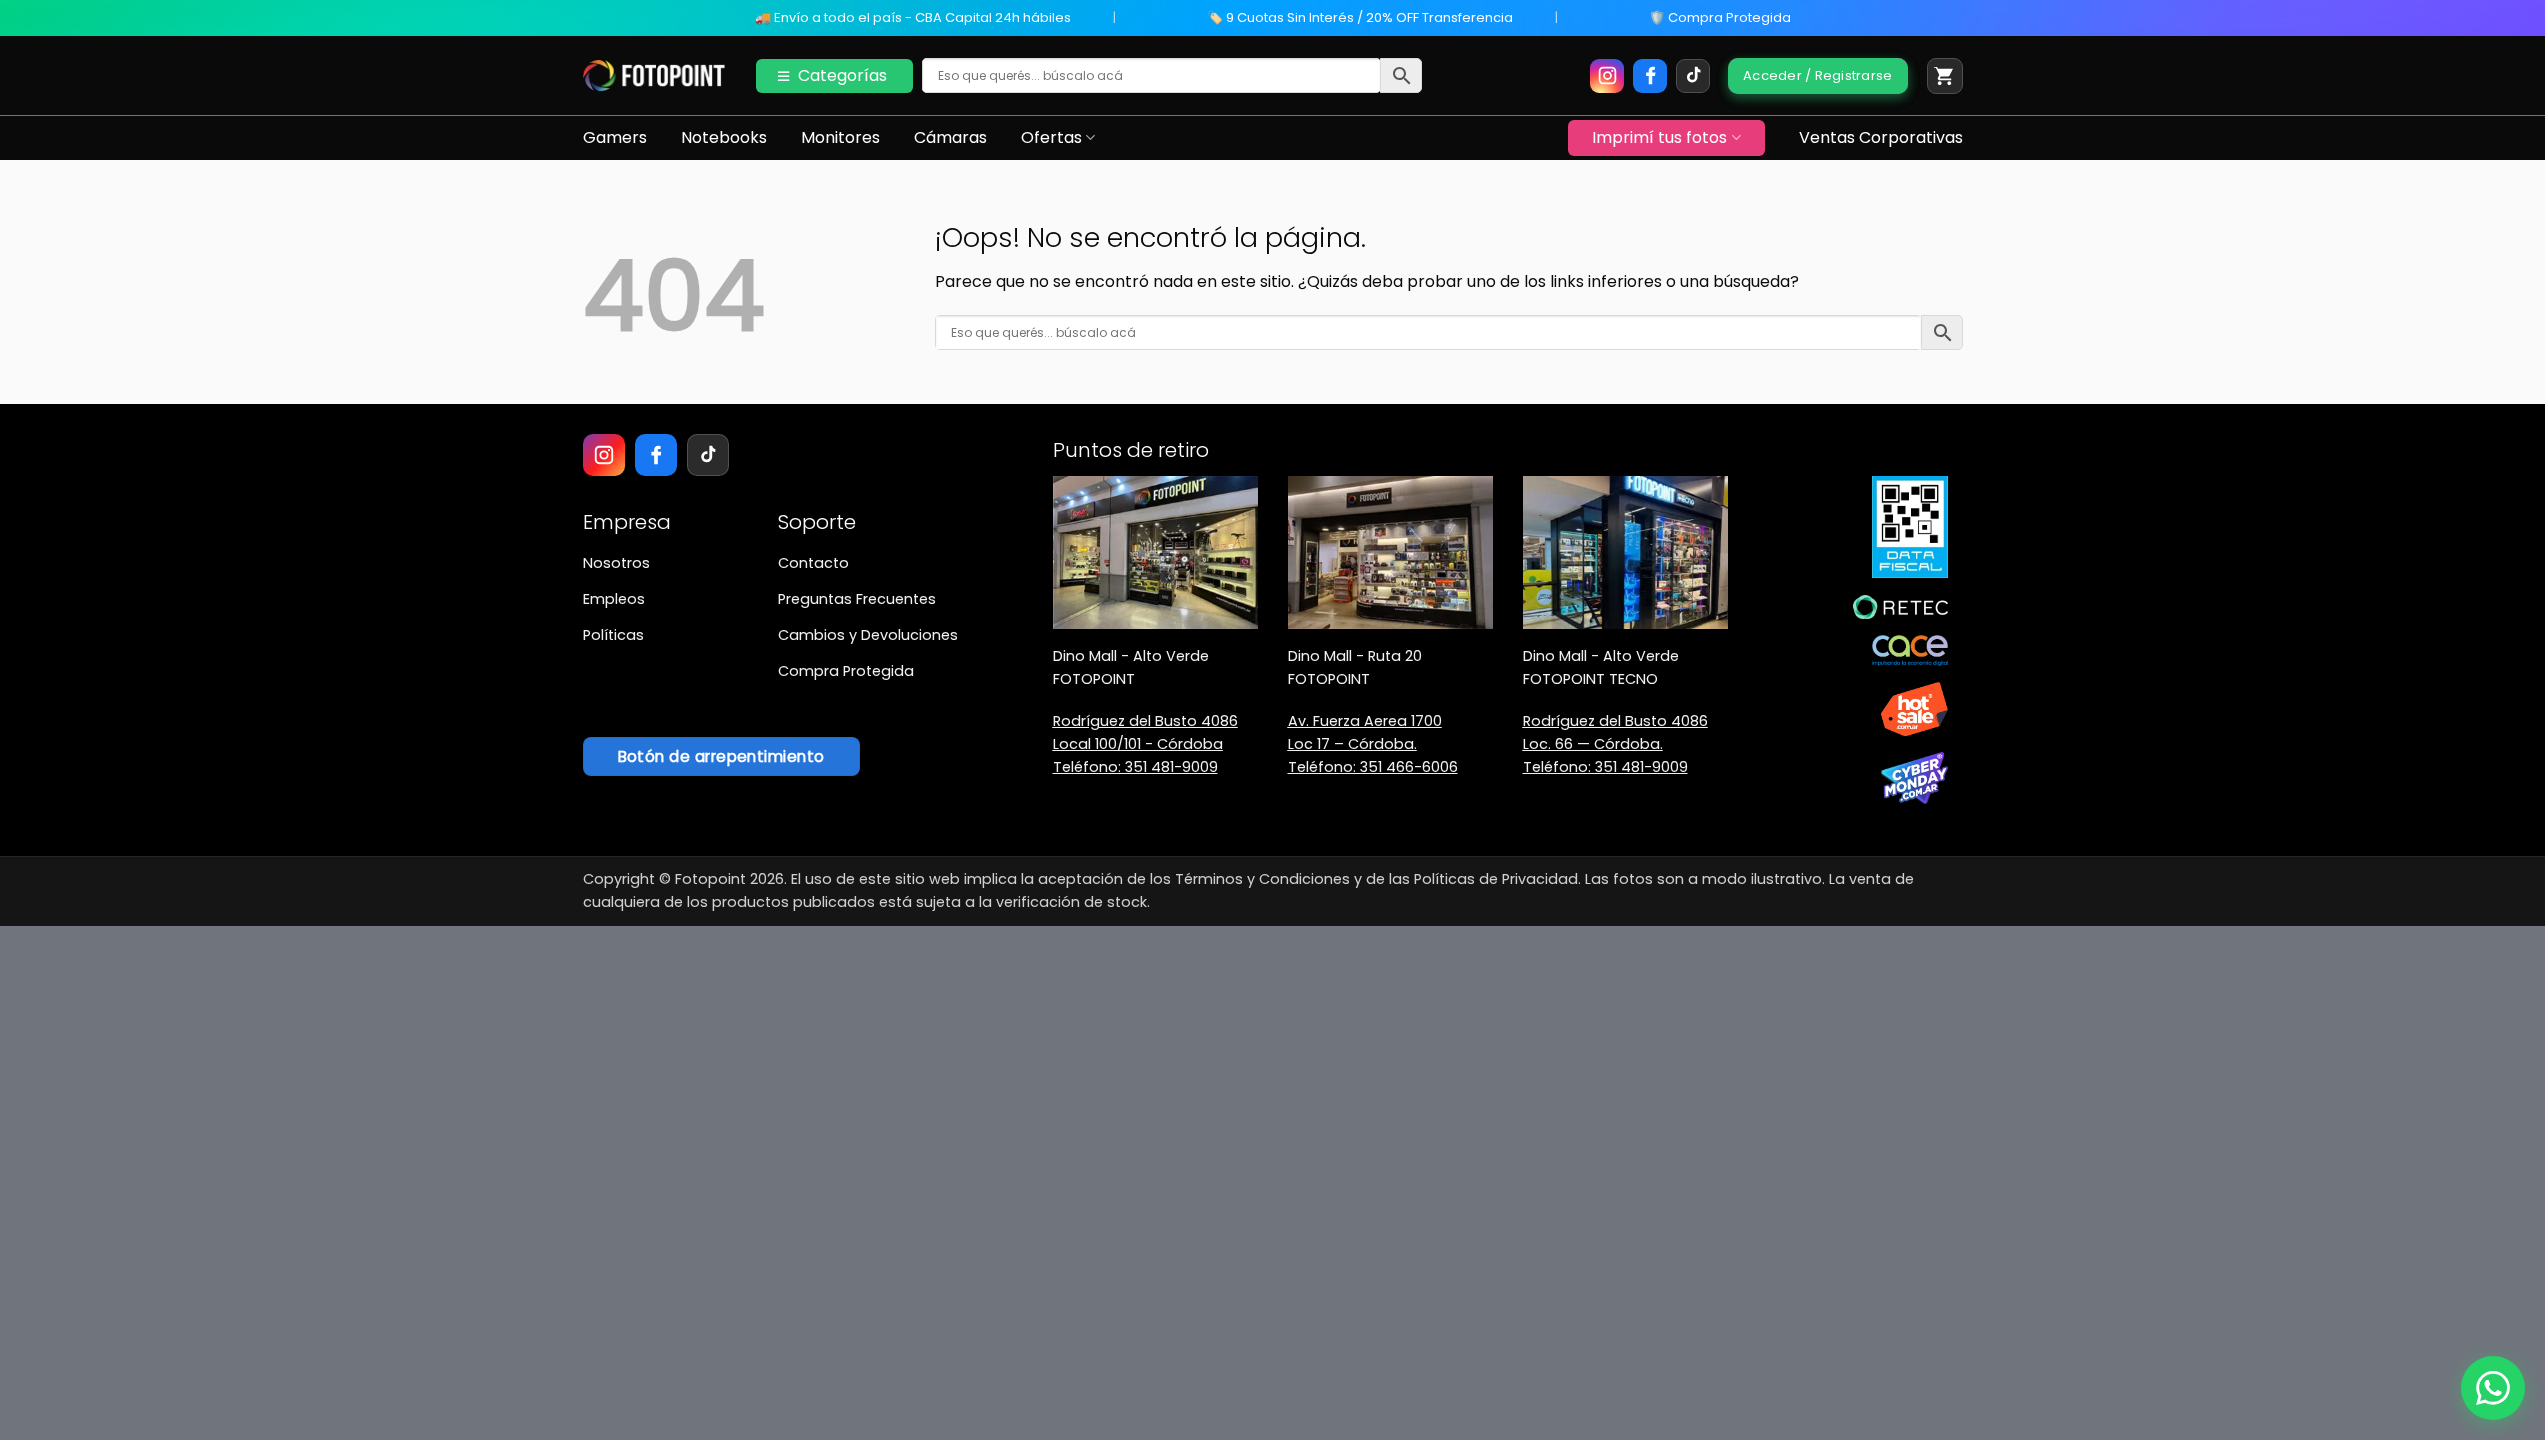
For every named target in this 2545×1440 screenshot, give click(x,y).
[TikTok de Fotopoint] (1693, 76)
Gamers (615, 137)
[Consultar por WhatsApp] (2493, 1388)
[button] (1945, 76)
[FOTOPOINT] (654, 76)
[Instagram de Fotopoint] (1607, 76)
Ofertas (1051, 137)
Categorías (842, 75)
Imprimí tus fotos (1659, 137)
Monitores (840, 137)
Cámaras (950, 137)
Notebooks (724, 137)
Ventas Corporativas (1881, 137)
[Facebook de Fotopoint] (1650, 76)
